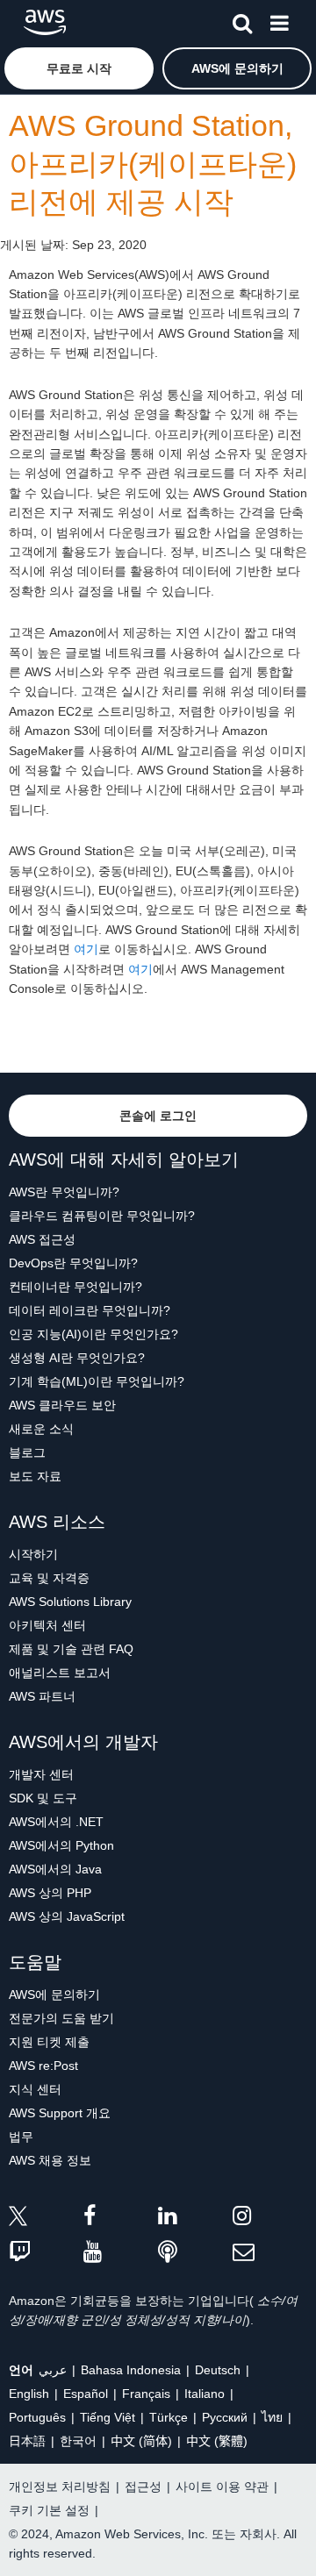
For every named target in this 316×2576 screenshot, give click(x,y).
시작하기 (33, 1554)
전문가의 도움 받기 (61, 2018)
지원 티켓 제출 (49, 2042)
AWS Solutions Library (70, 1602)
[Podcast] (195, 2253)
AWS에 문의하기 (54, 1994)
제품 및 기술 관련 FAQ (71, 1649)
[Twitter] (46, 2219)
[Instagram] (270, 2219)
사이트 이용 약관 (222, 2487)
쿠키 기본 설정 (49, 2510)
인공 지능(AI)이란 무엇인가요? (93, 1334)
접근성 (143, 2487)
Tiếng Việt (108, 2417)
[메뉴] (279, 20)
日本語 (27, 2441)
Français (146, 2394)
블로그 (27, 1452)
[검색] (242, 20)
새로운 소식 (41, 1429)
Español (86, 2394)
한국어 (78, 2441)
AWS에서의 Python (61, 1845)
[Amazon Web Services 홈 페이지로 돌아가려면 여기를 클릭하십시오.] (45, 22)
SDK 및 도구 (43, 1798)
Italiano (205, 2394)
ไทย (272, 2417)
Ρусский (225, 2417)
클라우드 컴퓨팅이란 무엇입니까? (102, 1216)
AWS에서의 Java (55, 1869)
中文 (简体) (141, 2441)
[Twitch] (46, 2253)
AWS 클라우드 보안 (62, 1405)
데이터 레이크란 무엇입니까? (90, 1310)
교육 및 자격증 (49, 1578)
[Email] (270, 2253)
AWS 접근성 (42, 1239)
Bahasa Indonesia (131, 2370)
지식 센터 (35, 2089)
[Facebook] (121, 2219)
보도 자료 (35, 1476)
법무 (21, 2137)
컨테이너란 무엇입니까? (75, 1287)
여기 (86, 949)
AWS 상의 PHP (50, 1893)
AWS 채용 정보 (50, 2160)
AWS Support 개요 (60, 2113)
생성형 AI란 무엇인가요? (77, 1358)
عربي (53, 2370)
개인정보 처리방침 (60, 2487)
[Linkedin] (195, 2219)
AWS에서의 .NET (56, 1822)
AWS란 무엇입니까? (64, 1192)
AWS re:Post (43, 2066)
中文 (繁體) (217, 2441)
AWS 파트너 (42, 1696)
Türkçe (169, 2417)
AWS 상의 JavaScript (67, 1916)
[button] (79, 68)
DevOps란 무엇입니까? (73, 1263)
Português (37, 2417)
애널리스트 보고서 (60, 1673)
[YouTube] (121, 2253)
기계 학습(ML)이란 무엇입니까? (97, 1381)
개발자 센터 (41, 1774)
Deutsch (218, 2370)
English (29, 2394)
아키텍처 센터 (47, 1625)
